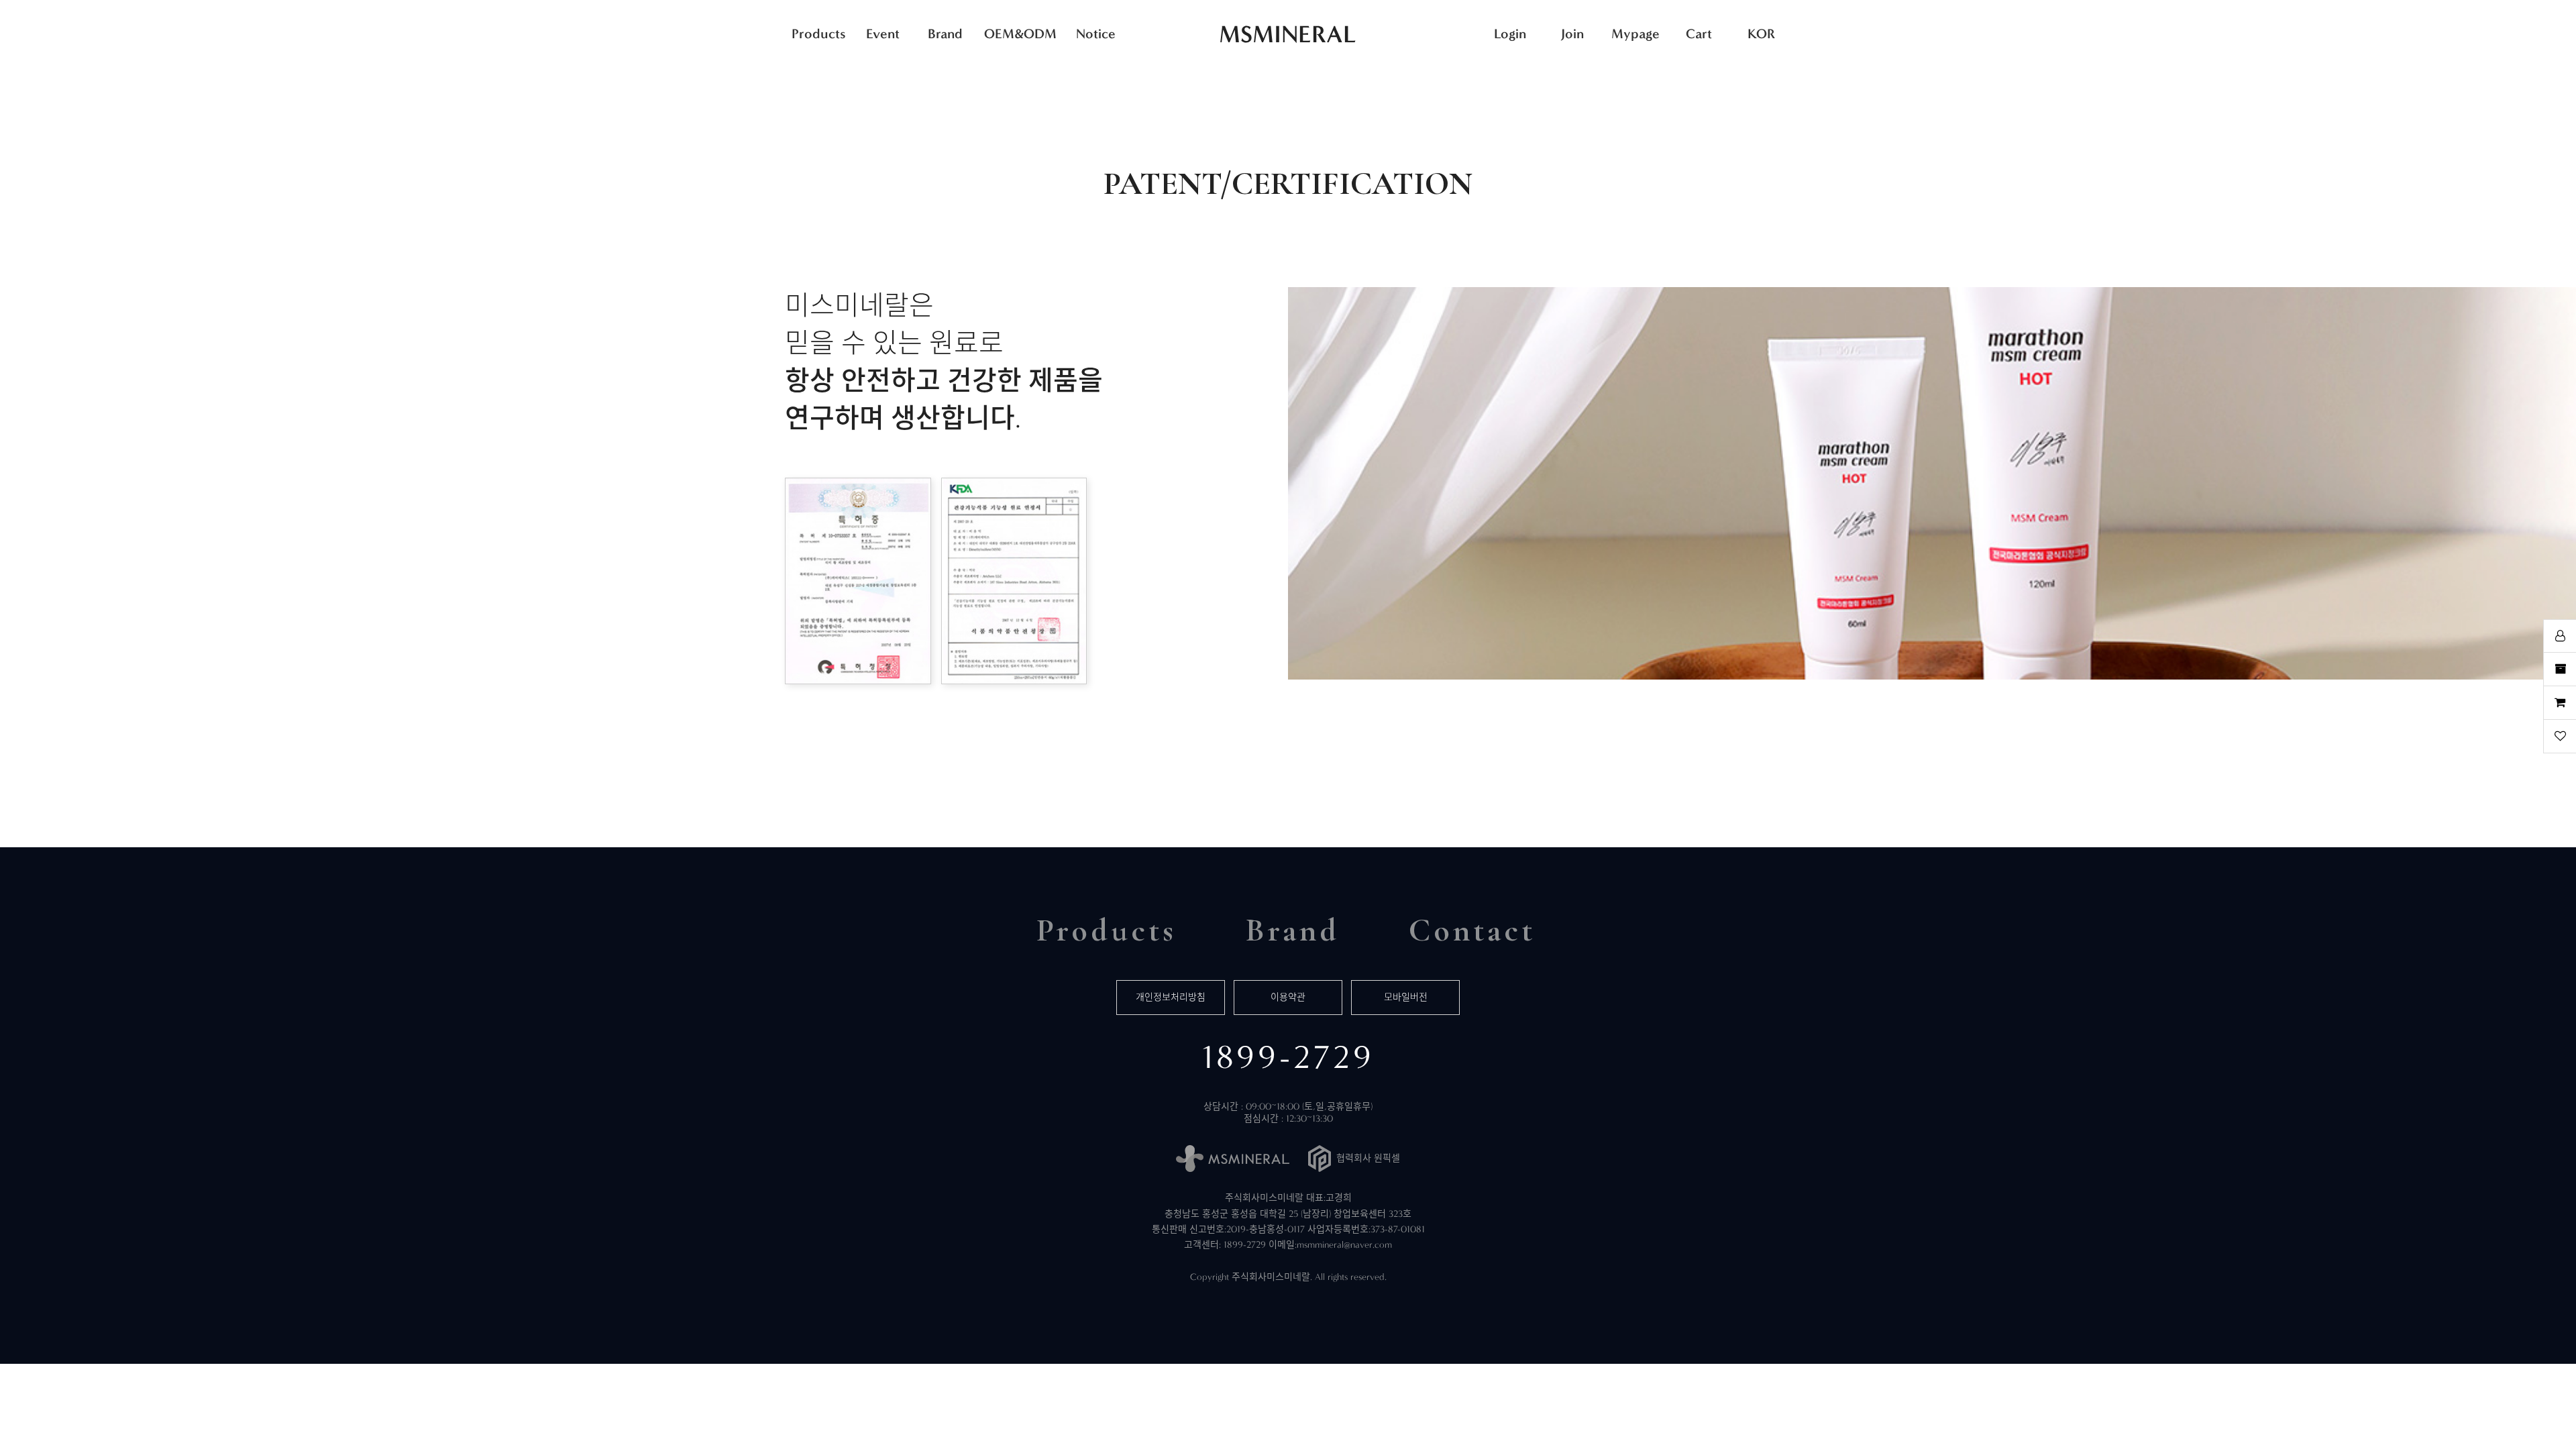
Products (819, 34)
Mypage (1635, 34)
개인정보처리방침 (1171, 997)
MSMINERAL (1288, 34)
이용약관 (1288, 997)
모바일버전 (1406, 997)
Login (1510, 34)
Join (1572, 34)
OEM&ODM (1020, 34)
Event (883, 34)
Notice (1096, 34)
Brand (945, 34)
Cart (1699, 34)
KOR (1761, 34)
